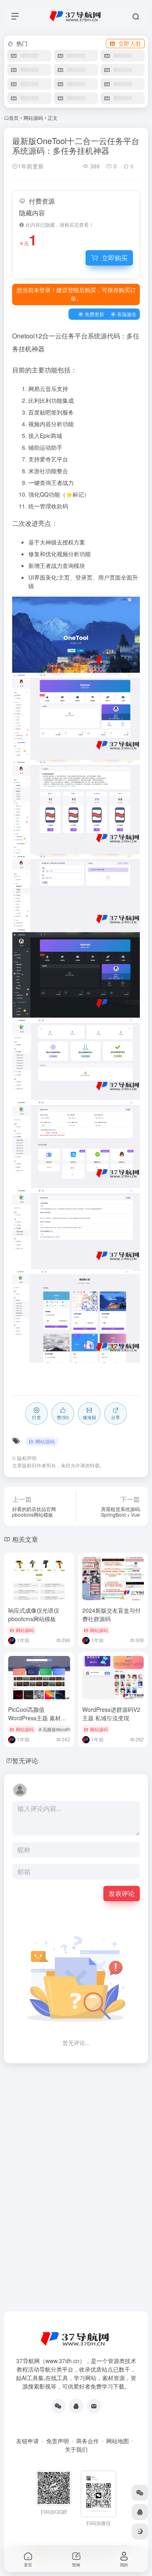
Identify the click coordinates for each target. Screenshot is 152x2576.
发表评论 (122, 1893)
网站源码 (33, 118)
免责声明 (58, 2441)
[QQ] (76, 2406)
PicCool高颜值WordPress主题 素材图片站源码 (37, 1718)
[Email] (94, 2406)
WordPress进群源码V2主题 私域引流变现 (111, 1714)
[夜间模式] (140, 2531)
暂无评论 (25, 1761)
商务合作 (88, 2441)
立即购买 (115, 258)
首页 (14, 118)
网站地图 (118, 2441)
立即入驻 (130, 43)
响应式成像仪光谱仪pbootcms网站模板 (34, 1614)
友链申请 (28, 2441)
